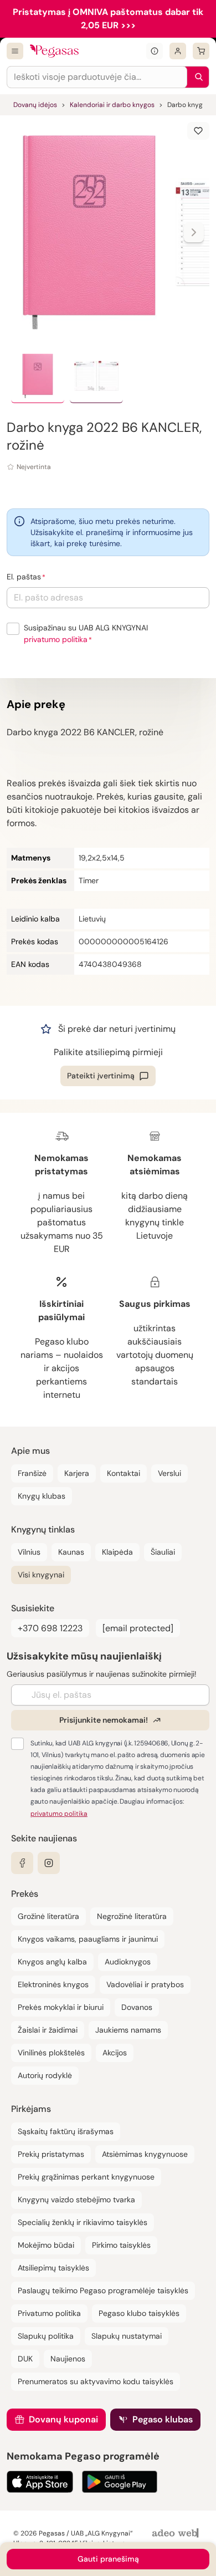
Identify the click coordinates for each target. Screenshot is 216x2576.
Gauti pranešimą (108, 2559)
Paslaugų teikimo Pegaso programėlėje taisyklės (103, 2290)
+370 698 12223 (50, 1628)
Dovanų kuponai (63, 2419)
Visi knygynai (41, 1575)
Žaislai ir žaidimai (48, 2030)
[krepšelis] (201, 51)
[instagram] (49, 1863)
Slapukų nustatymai (127, 2336)
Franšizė (32, 1473)
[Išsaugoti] (198, 131)
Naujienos (68, 2359)
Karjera (77, 1473)
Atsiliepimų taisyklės (53, 2268)
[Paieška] (196, 77)
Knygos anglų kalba (52, 1962)
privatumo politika (56, 639)
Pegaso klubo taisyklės (139, 2313)
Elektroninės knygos (53, 1984)
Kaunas (71, 1552)
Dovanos (137, 2007)
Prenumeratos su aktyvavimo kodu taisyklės (96, 2381)
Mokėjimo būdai (46, 2245)
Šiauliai (163, 1552)
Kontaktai (124, 1473)
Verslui (169, 1473)
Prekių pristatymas (51, 2154)
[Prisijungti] (178, 51)
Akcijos (115, 2053)
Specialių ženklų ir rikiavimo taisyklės (83, 2222)
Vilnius (29, 1552)
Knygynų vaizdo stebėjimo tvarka (76, 2200)
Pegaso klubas (163, 2419)
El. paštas (24, 577)
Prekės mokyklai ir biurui (61, 2007)
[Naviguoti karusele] (194, 232)
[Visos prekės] (15, 51)
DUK (25, 2359)
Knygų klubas (42, 1496)
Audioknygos (128, 1962)
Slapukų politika (46, 2336)
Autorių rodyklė (45, 2075)
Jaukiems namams (128, 2030)
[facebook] (22, 1863)
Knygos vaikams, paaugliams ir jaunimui (88, 1939)
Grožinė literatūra (48, 1916)
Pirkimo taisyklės (121, 2245)
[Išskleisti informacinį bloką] (155, 51)
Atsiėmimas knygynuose (145, 2154)
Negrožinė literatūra (132, 1916)
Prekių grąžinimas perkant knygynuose (86, 2177)
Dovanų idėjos (35, 105)
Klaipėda (117, 1552)
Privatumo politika (49, 2313)
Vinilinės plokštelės (51, 2053)
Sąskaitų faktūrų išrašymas (66, 2131)
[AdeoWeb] (177, 2534)
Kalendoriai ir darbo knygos (112, 105)
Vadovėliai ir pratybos (145, 1984)
